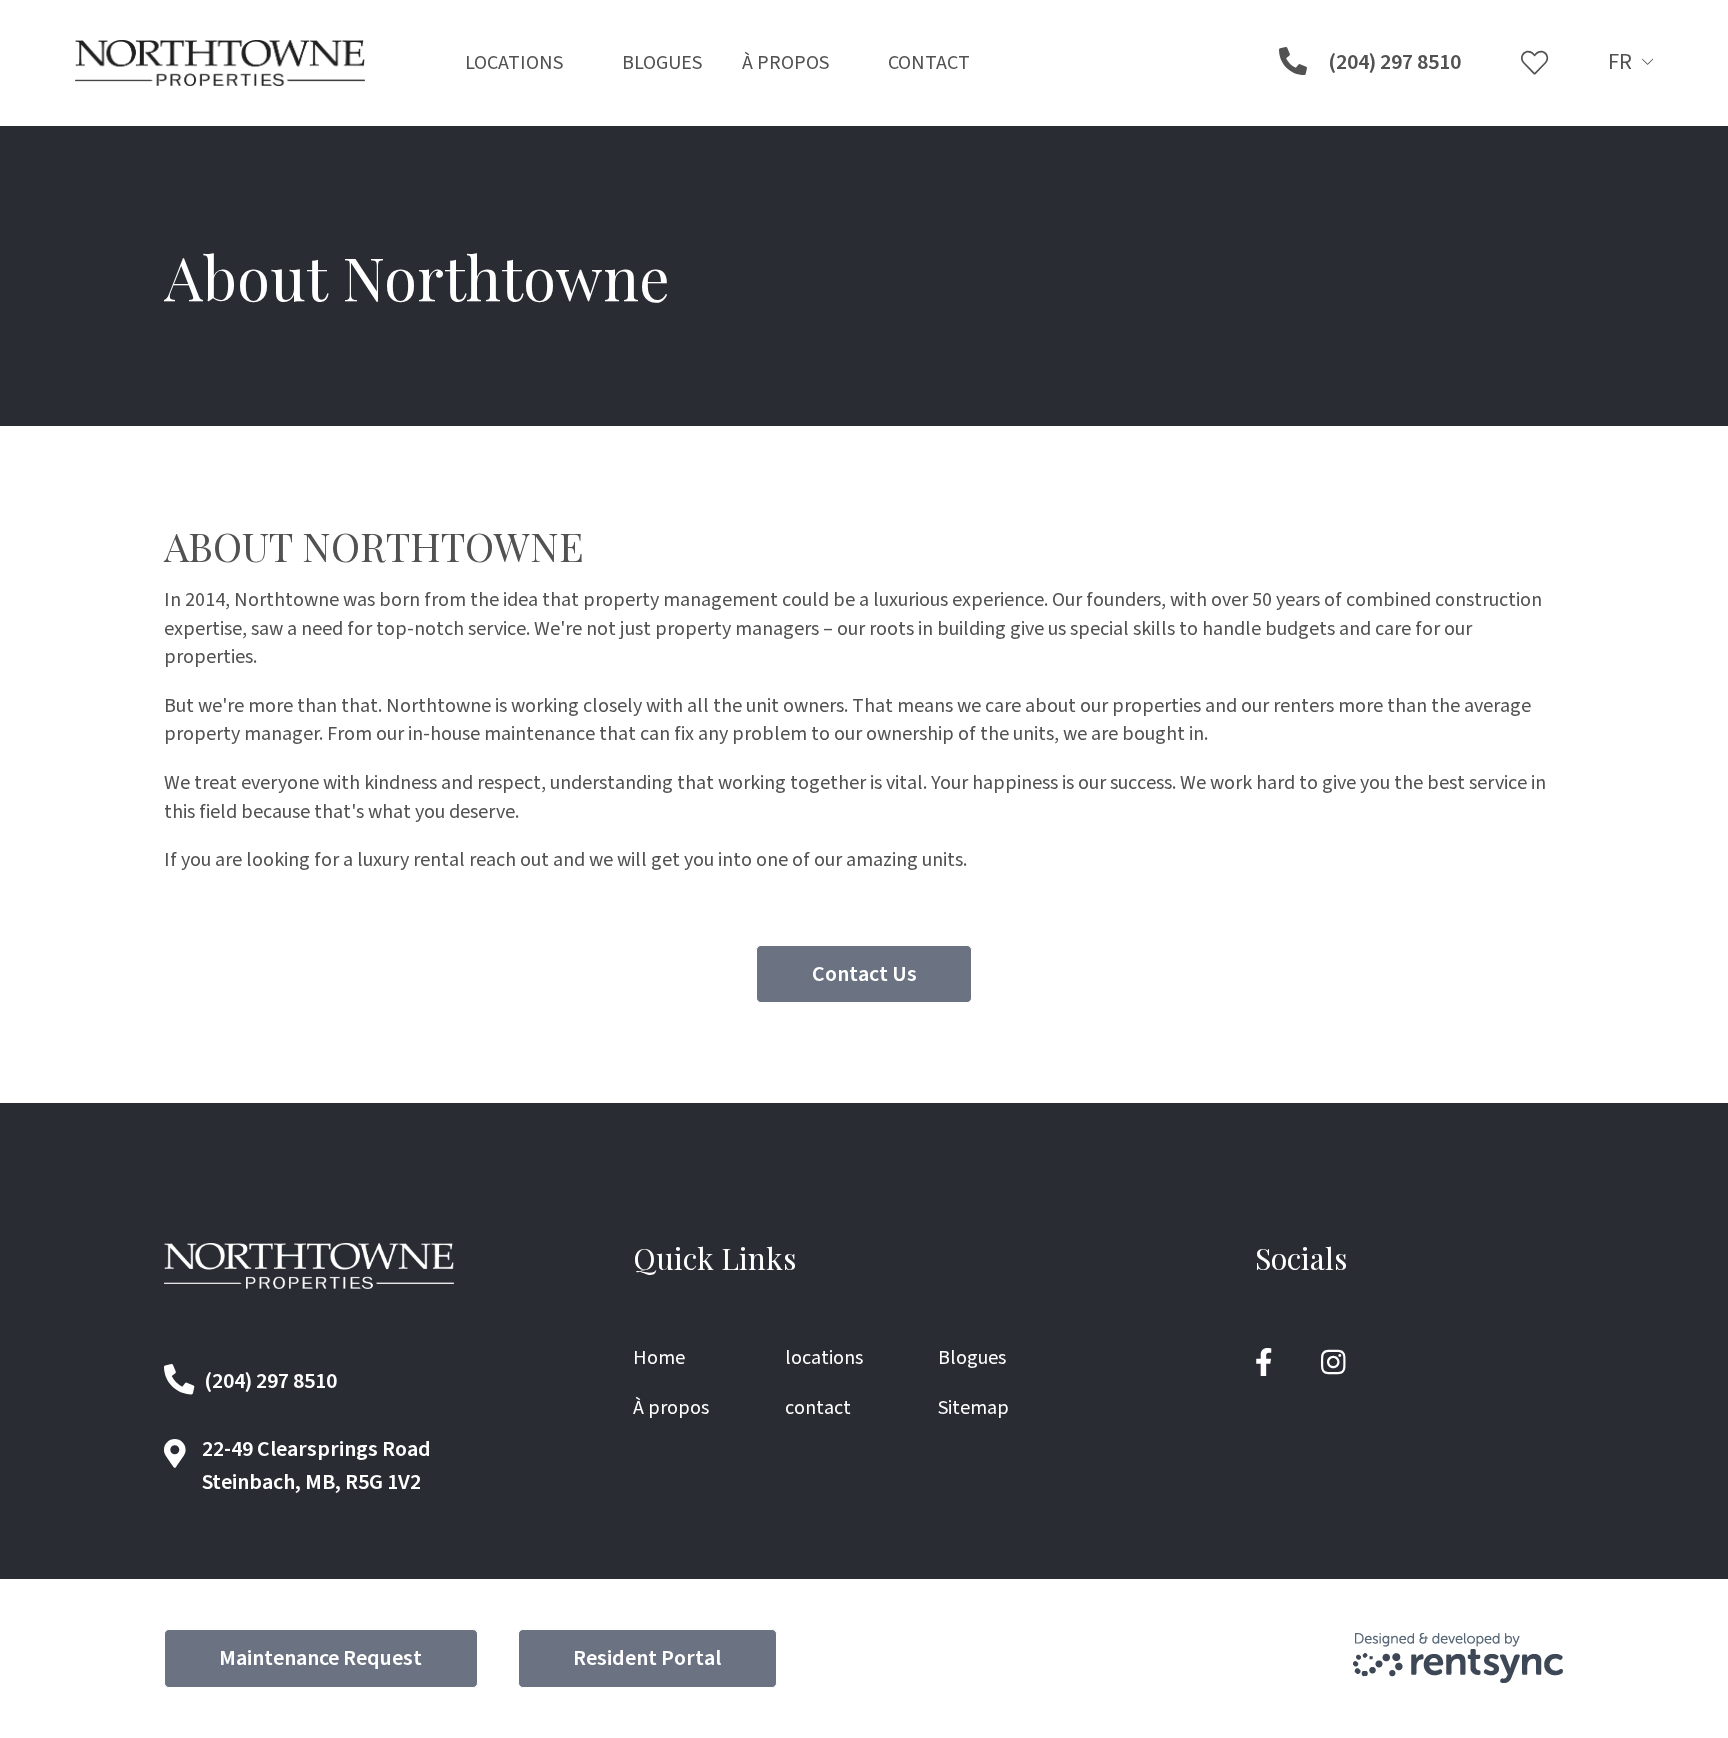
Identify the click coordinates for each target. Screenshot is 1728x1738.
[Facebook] (1264, 1364)
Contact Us (864, 974)
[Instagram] (1333, 1364)
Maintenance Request (320, 1658)
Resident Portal (647, 1658)
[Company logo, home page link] (220, 63)
